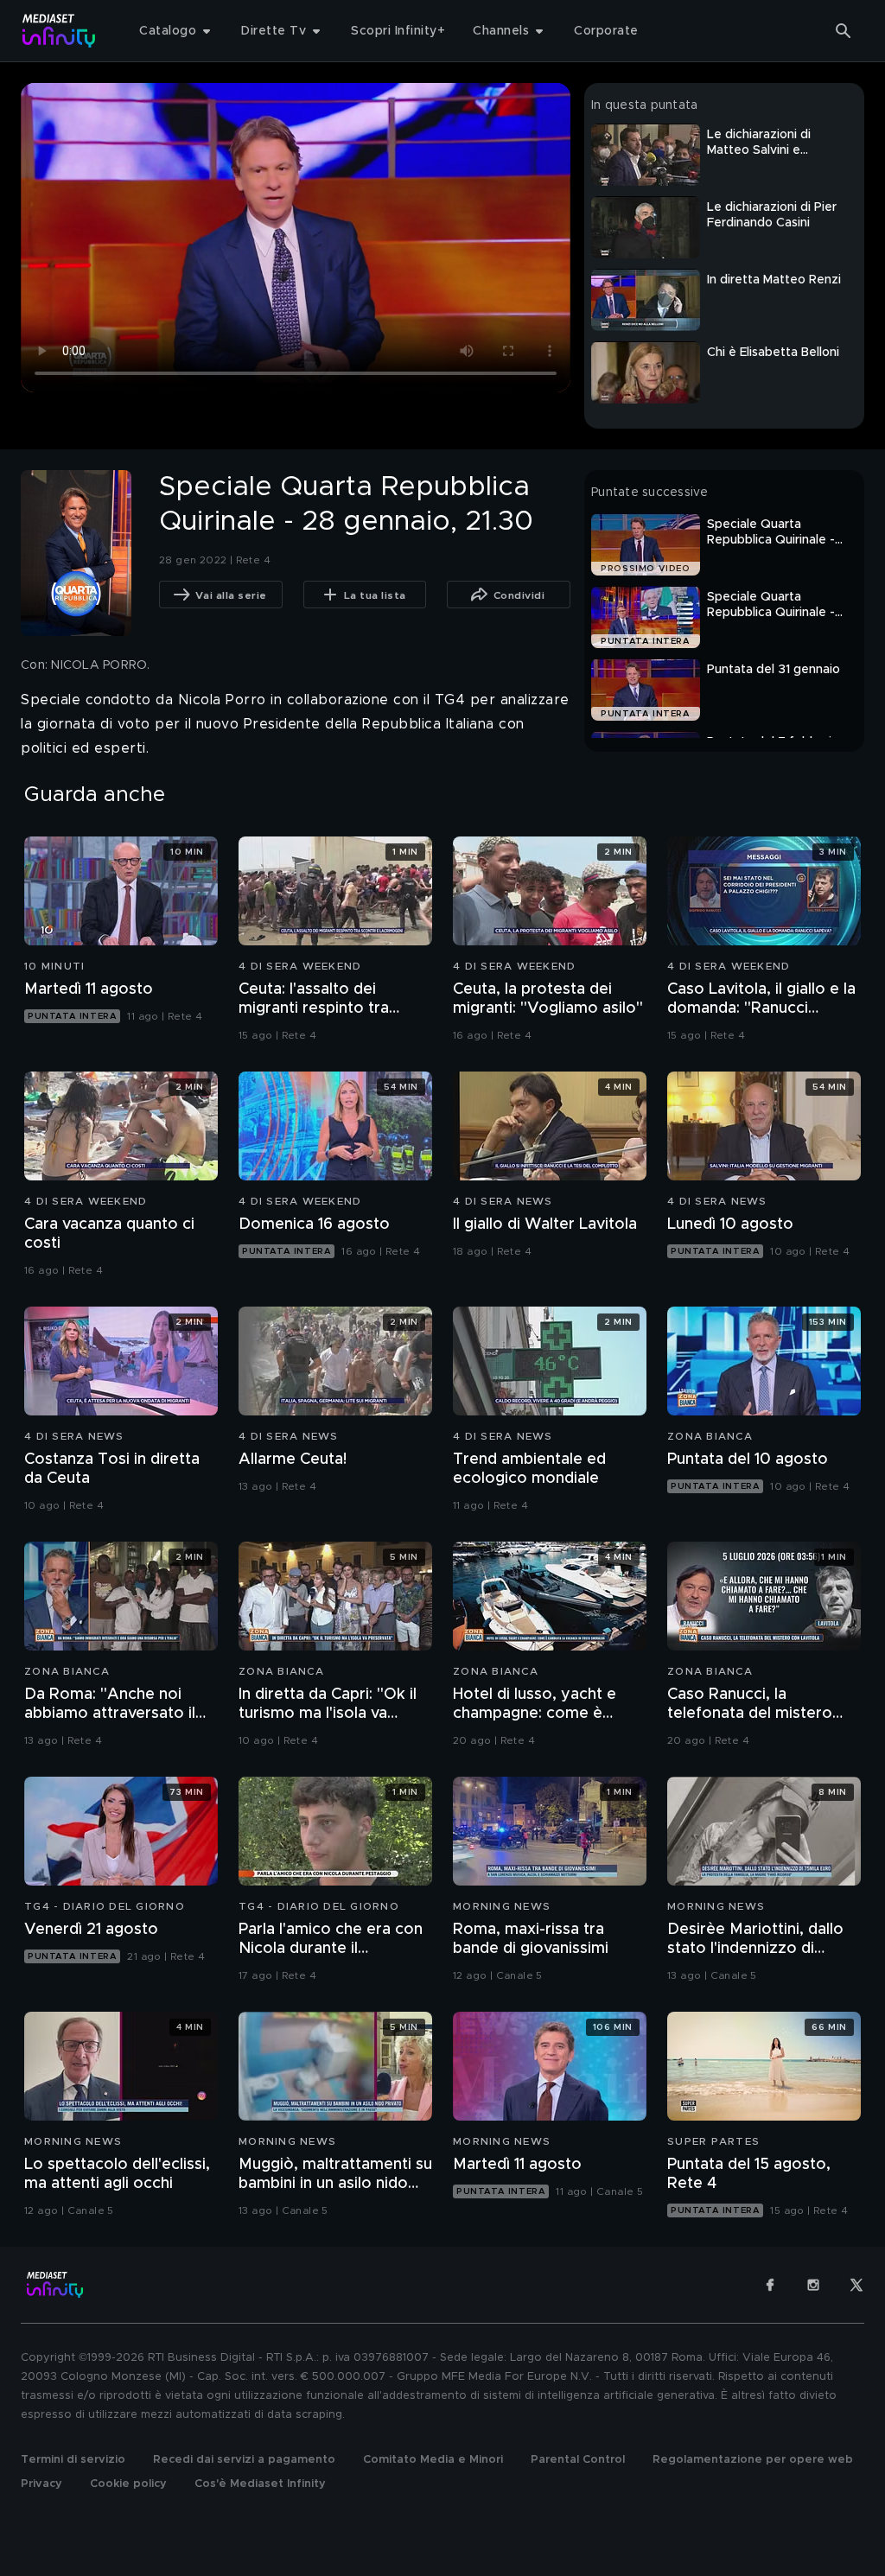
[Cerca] (844, 31)
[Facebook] (770, 2285)
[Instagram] (813, 2285)
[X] (856, 2285)
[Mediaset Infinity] (59, 31)
